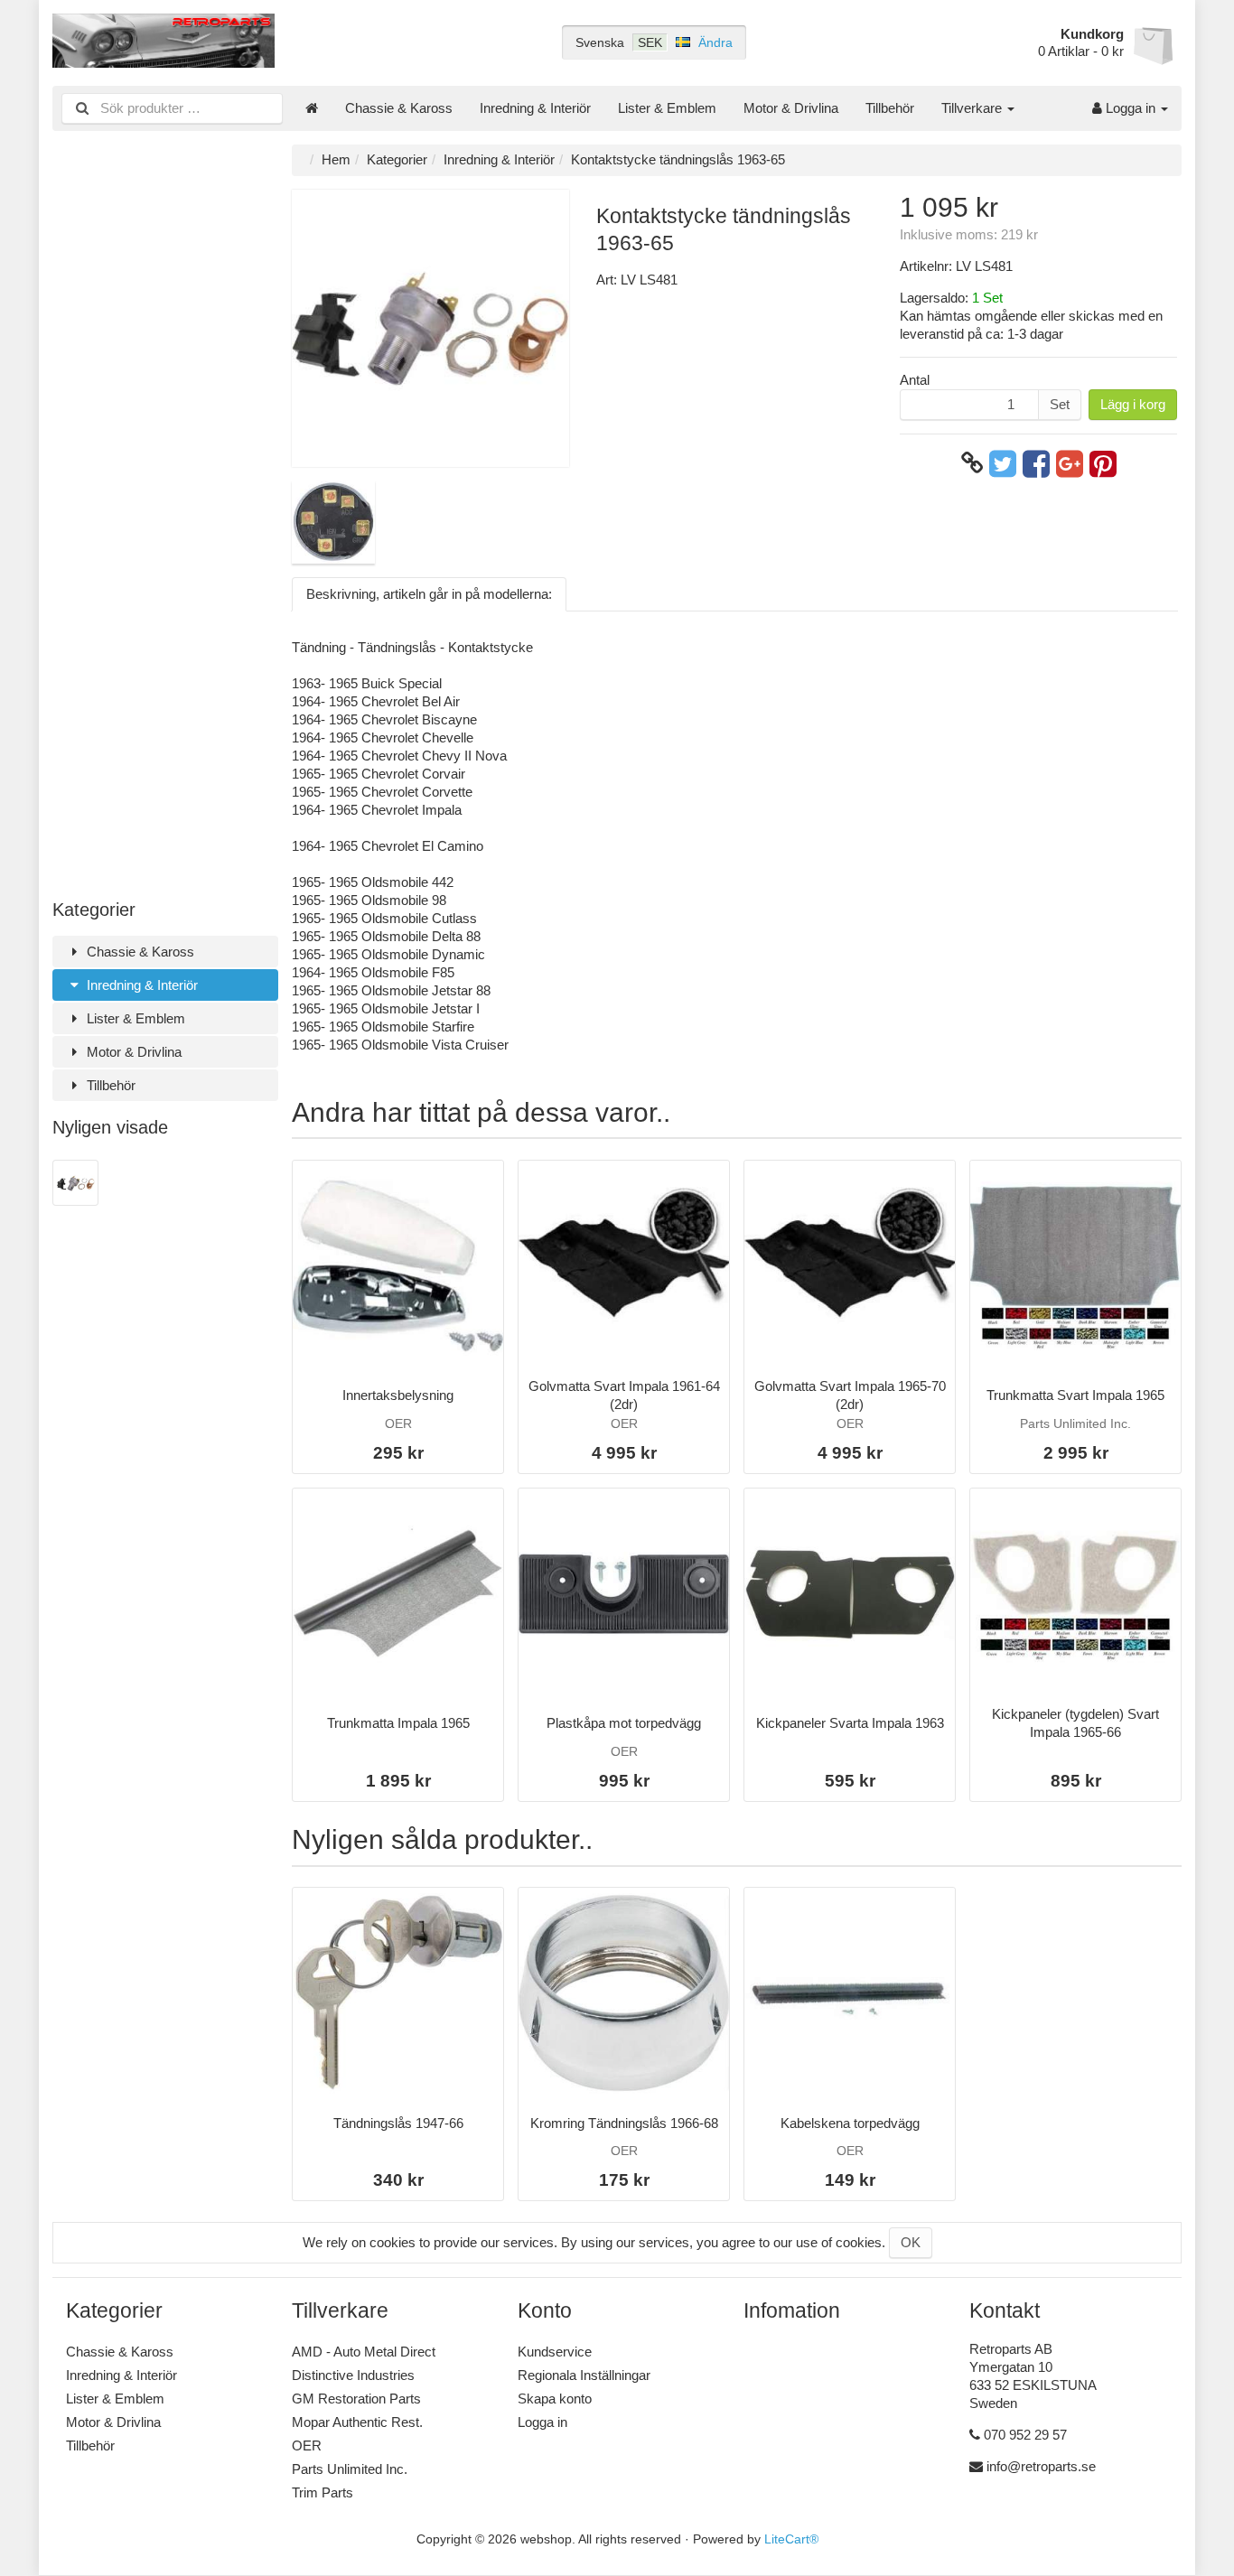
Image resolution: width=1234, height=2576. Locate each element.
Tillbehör (890, 108)
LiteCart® (791, 2539)
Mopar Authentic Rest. (357, 2422)
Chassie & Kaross (399, 108)
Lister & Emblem (667, 108)
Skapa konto (555, 2399)
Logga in (1131, 108)
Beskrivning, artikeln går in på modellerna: (429, 594)
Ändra (715, 42)
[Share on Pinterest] (1103, 463)
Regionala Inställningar (584, 2375)
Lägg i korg (1133, 404)
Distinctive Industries (353, 2375)
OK (911, 2242)
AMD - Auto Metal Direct (364, 2352)
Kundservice (555, 2352)
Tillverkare (973, 108)
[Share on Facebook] (1036, 463)
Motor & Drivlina (791, 108)
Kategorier (397, 159)
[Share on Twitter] (1003, 463)
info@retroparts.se (1041, 2466)
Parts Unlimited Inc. (350, 2469)
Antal (915, 380)
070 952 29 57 (1025, 2435)
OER (307, 2445)
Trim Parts (323, 2492)
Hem (336, 159)
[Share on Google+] (1070, 463)
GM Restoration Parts (356, 2399)
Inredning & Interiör (535, 108)
